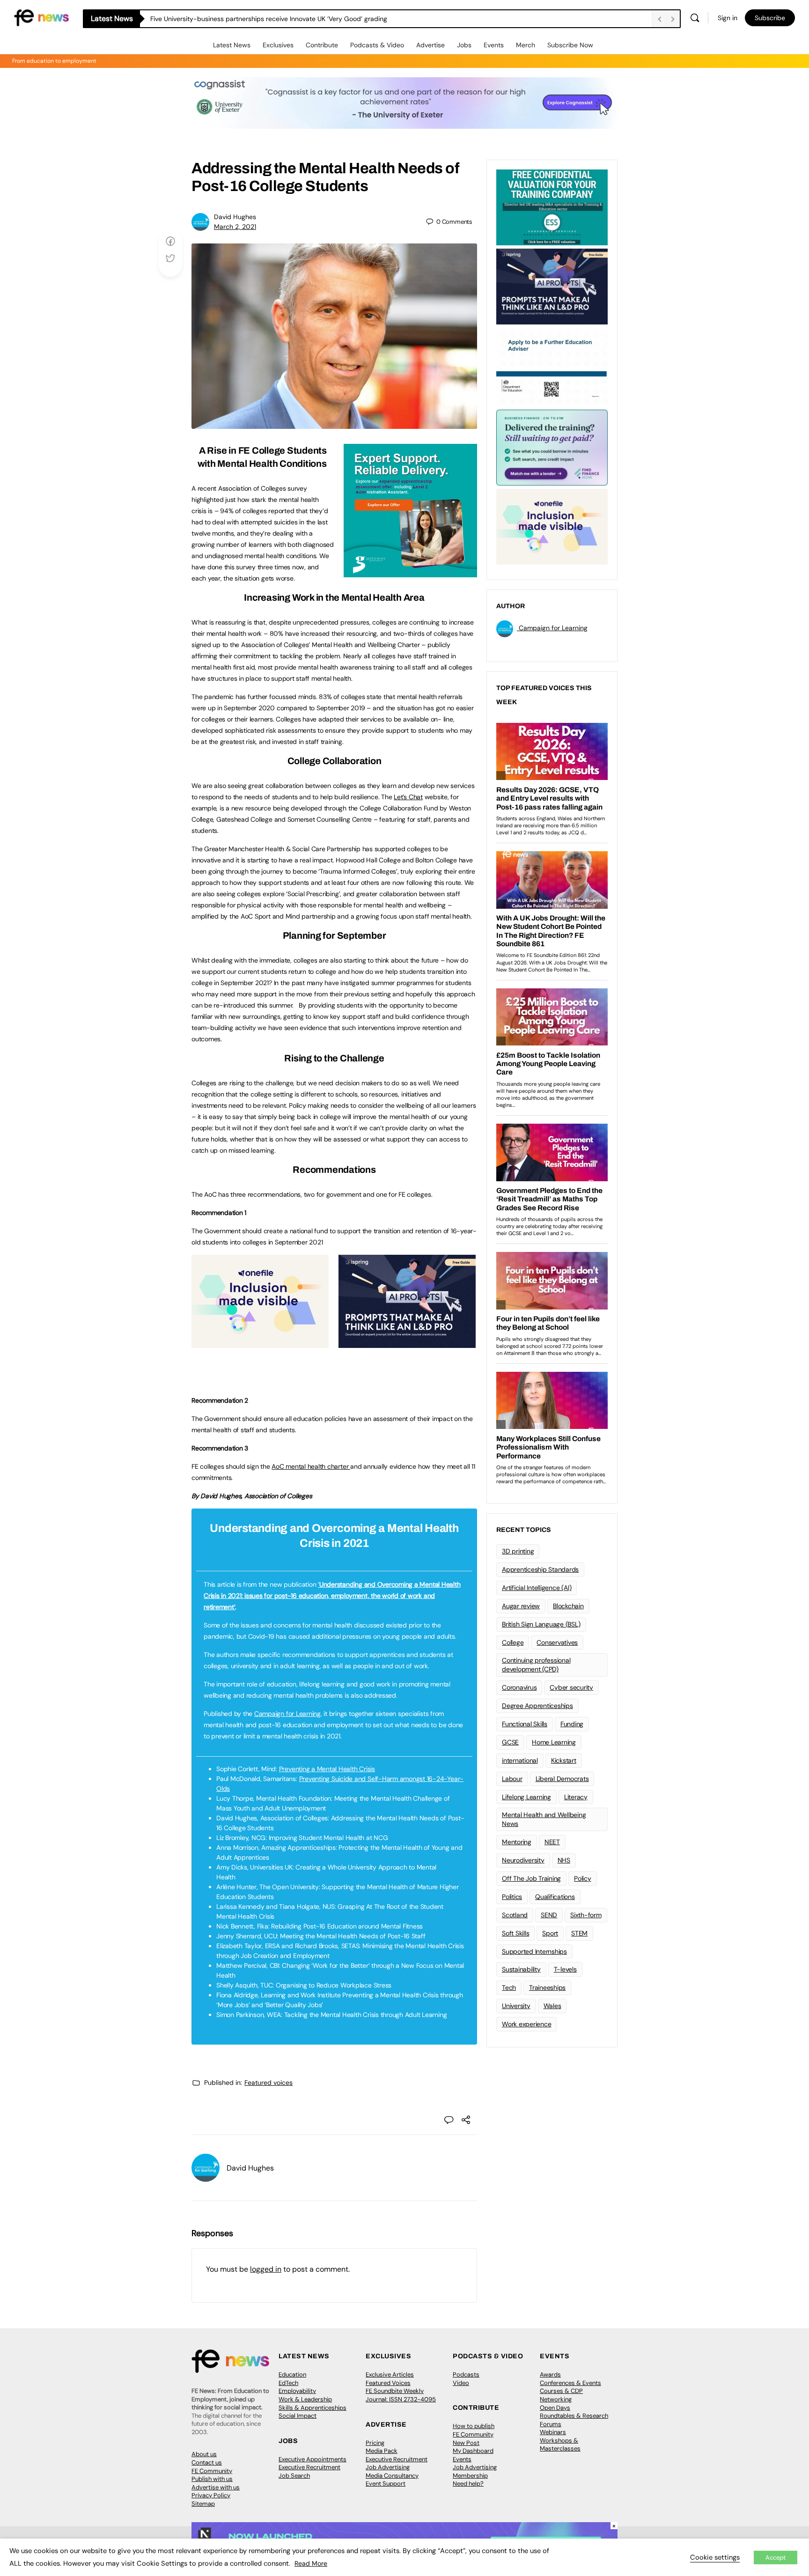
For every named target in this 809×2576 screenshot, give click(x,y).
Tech (509, 1987)
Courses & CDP (561, 2391)
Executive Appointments (313, 2459)
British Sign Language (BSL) (541, 1624)
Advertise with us (216, 2487)
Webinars (553, 2432)
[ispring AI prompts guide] (407, 1343)
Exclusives (278, 45)
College (513, 1642)
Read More (311, 2563)
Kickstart (564, 1760)
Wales (552, 2006)
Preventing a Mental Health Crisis (327, 1769)
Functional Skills (525, 1724)
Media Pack (382, 2451)
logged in (266, 2269)
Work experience (526, 2024)
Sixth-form (586, 1915)
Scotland (515, 1915)
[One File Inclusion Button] (260, 1343)
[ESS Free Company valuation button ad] (552, 206)
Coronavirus (519, 1687)
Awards (550, 2374)
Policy (583, 1878)
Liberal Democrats (562, 1779)
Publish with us (212, 2479)
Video (461, 2383)
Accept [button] (776, 2558)
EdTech (288, 2383)
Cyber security (571, 1687)
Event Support (386, 2484)
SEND (549, 1915)
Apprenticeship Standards (540, 1569)
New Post (466, 2443)
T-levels (565, 1969)
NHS (564, 1860)
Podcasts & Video (377, 45)
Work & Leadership (305, 2399)
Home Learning (554, 1742)
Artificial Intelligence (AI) (537, 1588)
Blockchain (568, 1606)
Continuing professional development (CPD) (536, 1665)
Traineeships (547, 1987)
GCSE (510, 1742)
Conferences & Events (570, 2383)
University (516, 2006)
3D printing (518, 1551)
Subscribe (770, 18)
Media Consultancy (392, 2476)
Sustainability (521, 1969)
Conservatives (557, 1642)
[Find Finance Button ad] (552, 447)
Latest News (232, 45)
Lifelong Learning (526, 1797)
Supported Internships (534, 1951)
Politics (512, 1897)
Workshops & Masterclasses (560, 2445)
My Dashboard (473, 2451)
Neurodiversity (523, 1860)
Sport (550, 1933)
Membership (470, 2476)
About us (204, 2454)
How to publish (474, 2426)
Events (494, 45)
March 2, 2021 (235, 227)
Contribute (322, 45)
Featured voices (268, 2083)
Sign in (728, 18)
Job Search (294, 2476)
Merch (526, 45)
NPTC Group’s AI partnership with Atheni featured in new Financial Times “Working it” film (284, 19)
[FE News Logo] (41, 17)
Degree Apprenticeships (537, 1706)
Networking (556, 2399)
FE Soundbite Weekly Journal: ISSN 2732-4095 (401, 2395)
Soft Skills (515, 1933)
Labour (512, 1779)
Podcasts (466, 2374)
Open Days (555, 2408)
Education (292, 2374)
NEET (552, 1842)
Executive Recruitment (309, 2467)
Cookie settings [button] (715, 2557)
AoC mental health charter (311, 1466)
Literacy (576, 1797)
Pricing (375, 2443)
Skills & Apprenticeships (313, 2408)
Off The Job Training (531, 1878)
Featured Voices (388, 2383)
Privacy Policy (211, 2495)
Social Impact (298, 2416)
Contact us (207, 2462)
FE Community (212, 2471)
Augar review (521, 1606)
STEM (579, 1933)
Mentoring (517, 1842)
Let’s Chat (408, 797)
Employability (297, 2391)
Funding (572, 1724)
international (520, 1760)
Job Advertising (388, 2467)
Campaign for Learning (287, 1714)
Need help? (468, 2484)
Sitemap (203, 2504)
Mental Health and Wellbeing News (544, 1819)
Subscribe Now (570, 45)
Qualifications (555, 1897)
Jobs (464, 45)
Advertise (430, 45)
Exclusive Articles (390, 2374)
